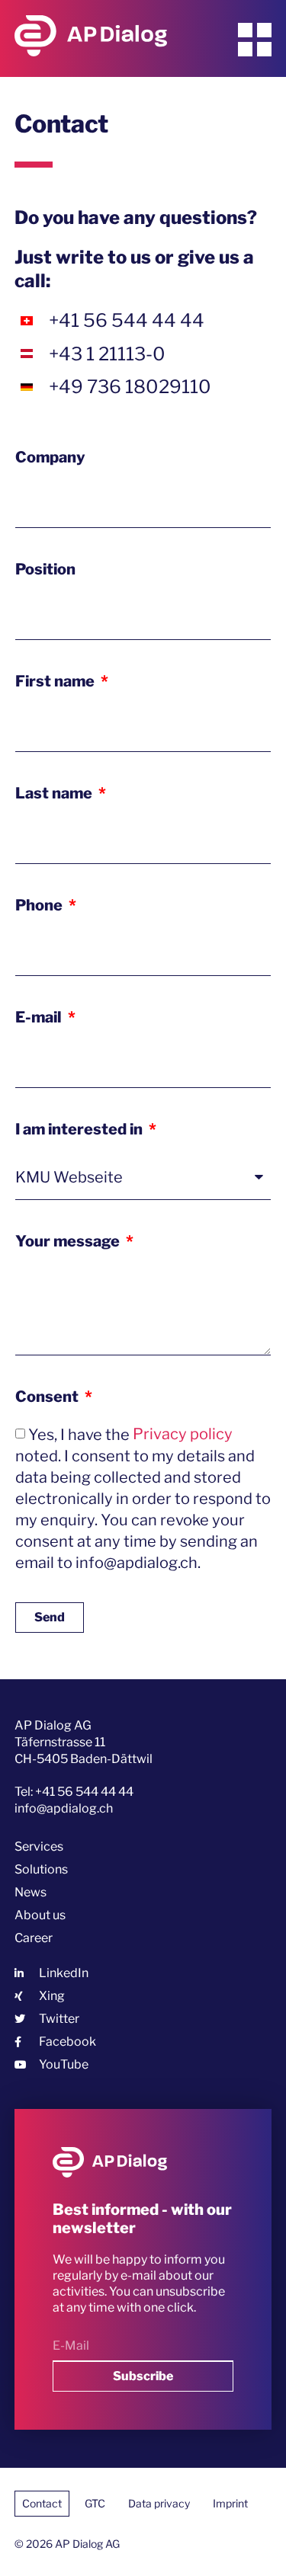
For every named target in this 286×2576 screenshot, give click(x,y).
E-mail (40, 1017)
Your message (69, 1241)
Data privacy (159, 2503)
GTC (95, 2503)
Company (50, 457)
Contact (42, 2503)
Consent (48, 1397)
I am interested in (80, 1129)
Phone (40, 905)
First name (56, 681)
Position (45, 569)
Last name (55, 793)
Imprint (230, 2503)
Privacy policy (183, 1434)
